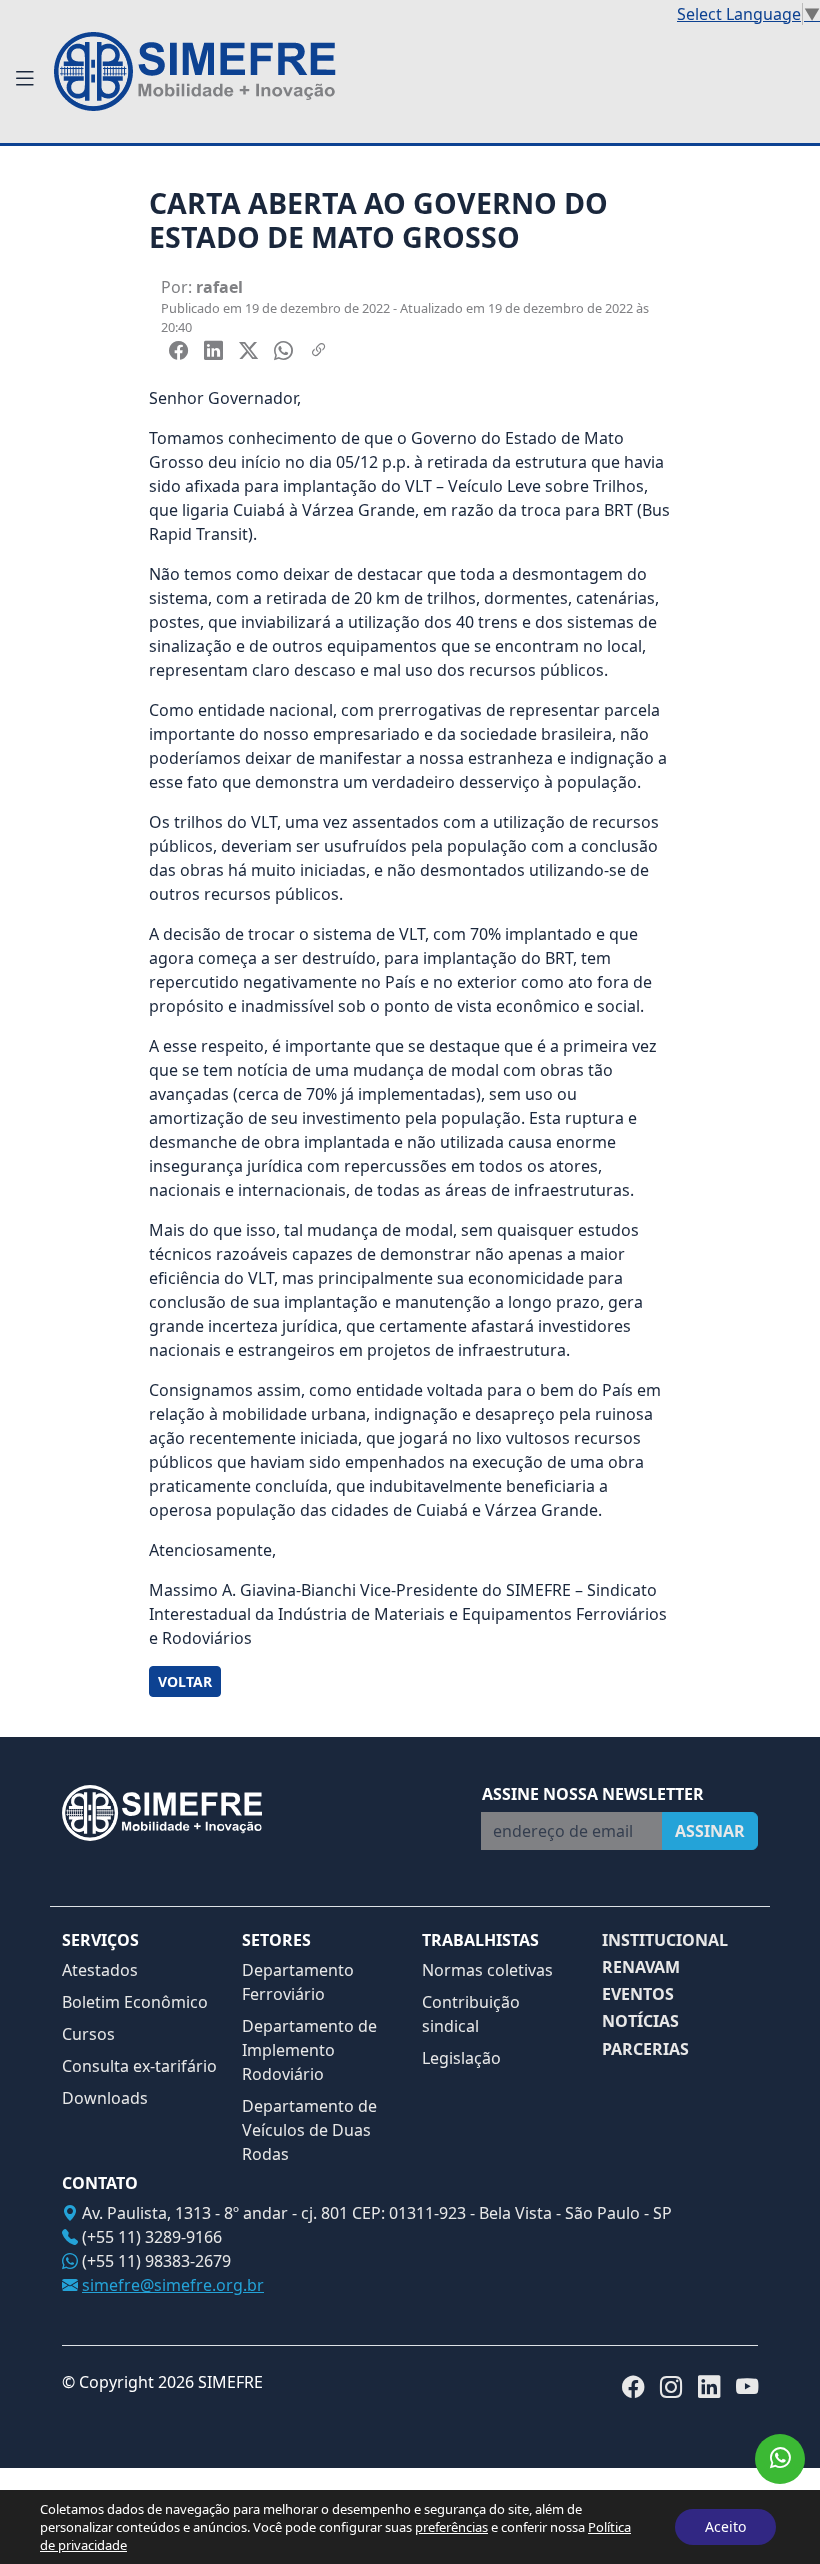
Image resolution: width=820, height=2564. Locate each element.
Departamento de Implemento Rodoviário (309, 2050)
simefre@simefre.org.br (173, 2285)
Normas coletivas (487, 1970)
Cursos (88, 2034)
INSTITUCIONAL (665, 1940)
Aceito (725, 2526)
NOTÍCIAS (640, 2021)
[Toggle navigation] (25, 79)
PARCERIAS (645, 2049)
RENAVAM (641, 1967)
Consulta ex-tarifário (139, 2066)
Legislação (461, 2058)
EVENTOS (638, 1994)
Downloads (105, 2098)
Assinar (710, 1831)
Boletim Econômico (135, 2002)
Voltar (185, 1681)
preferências (451, 2527)
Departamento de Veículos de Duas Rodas (309, 2130)
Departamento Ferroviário (298, 1982)
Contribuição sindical (471, 2014)
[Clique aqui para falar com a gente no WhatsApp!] (780, 2459)
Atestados (100, 1970)
